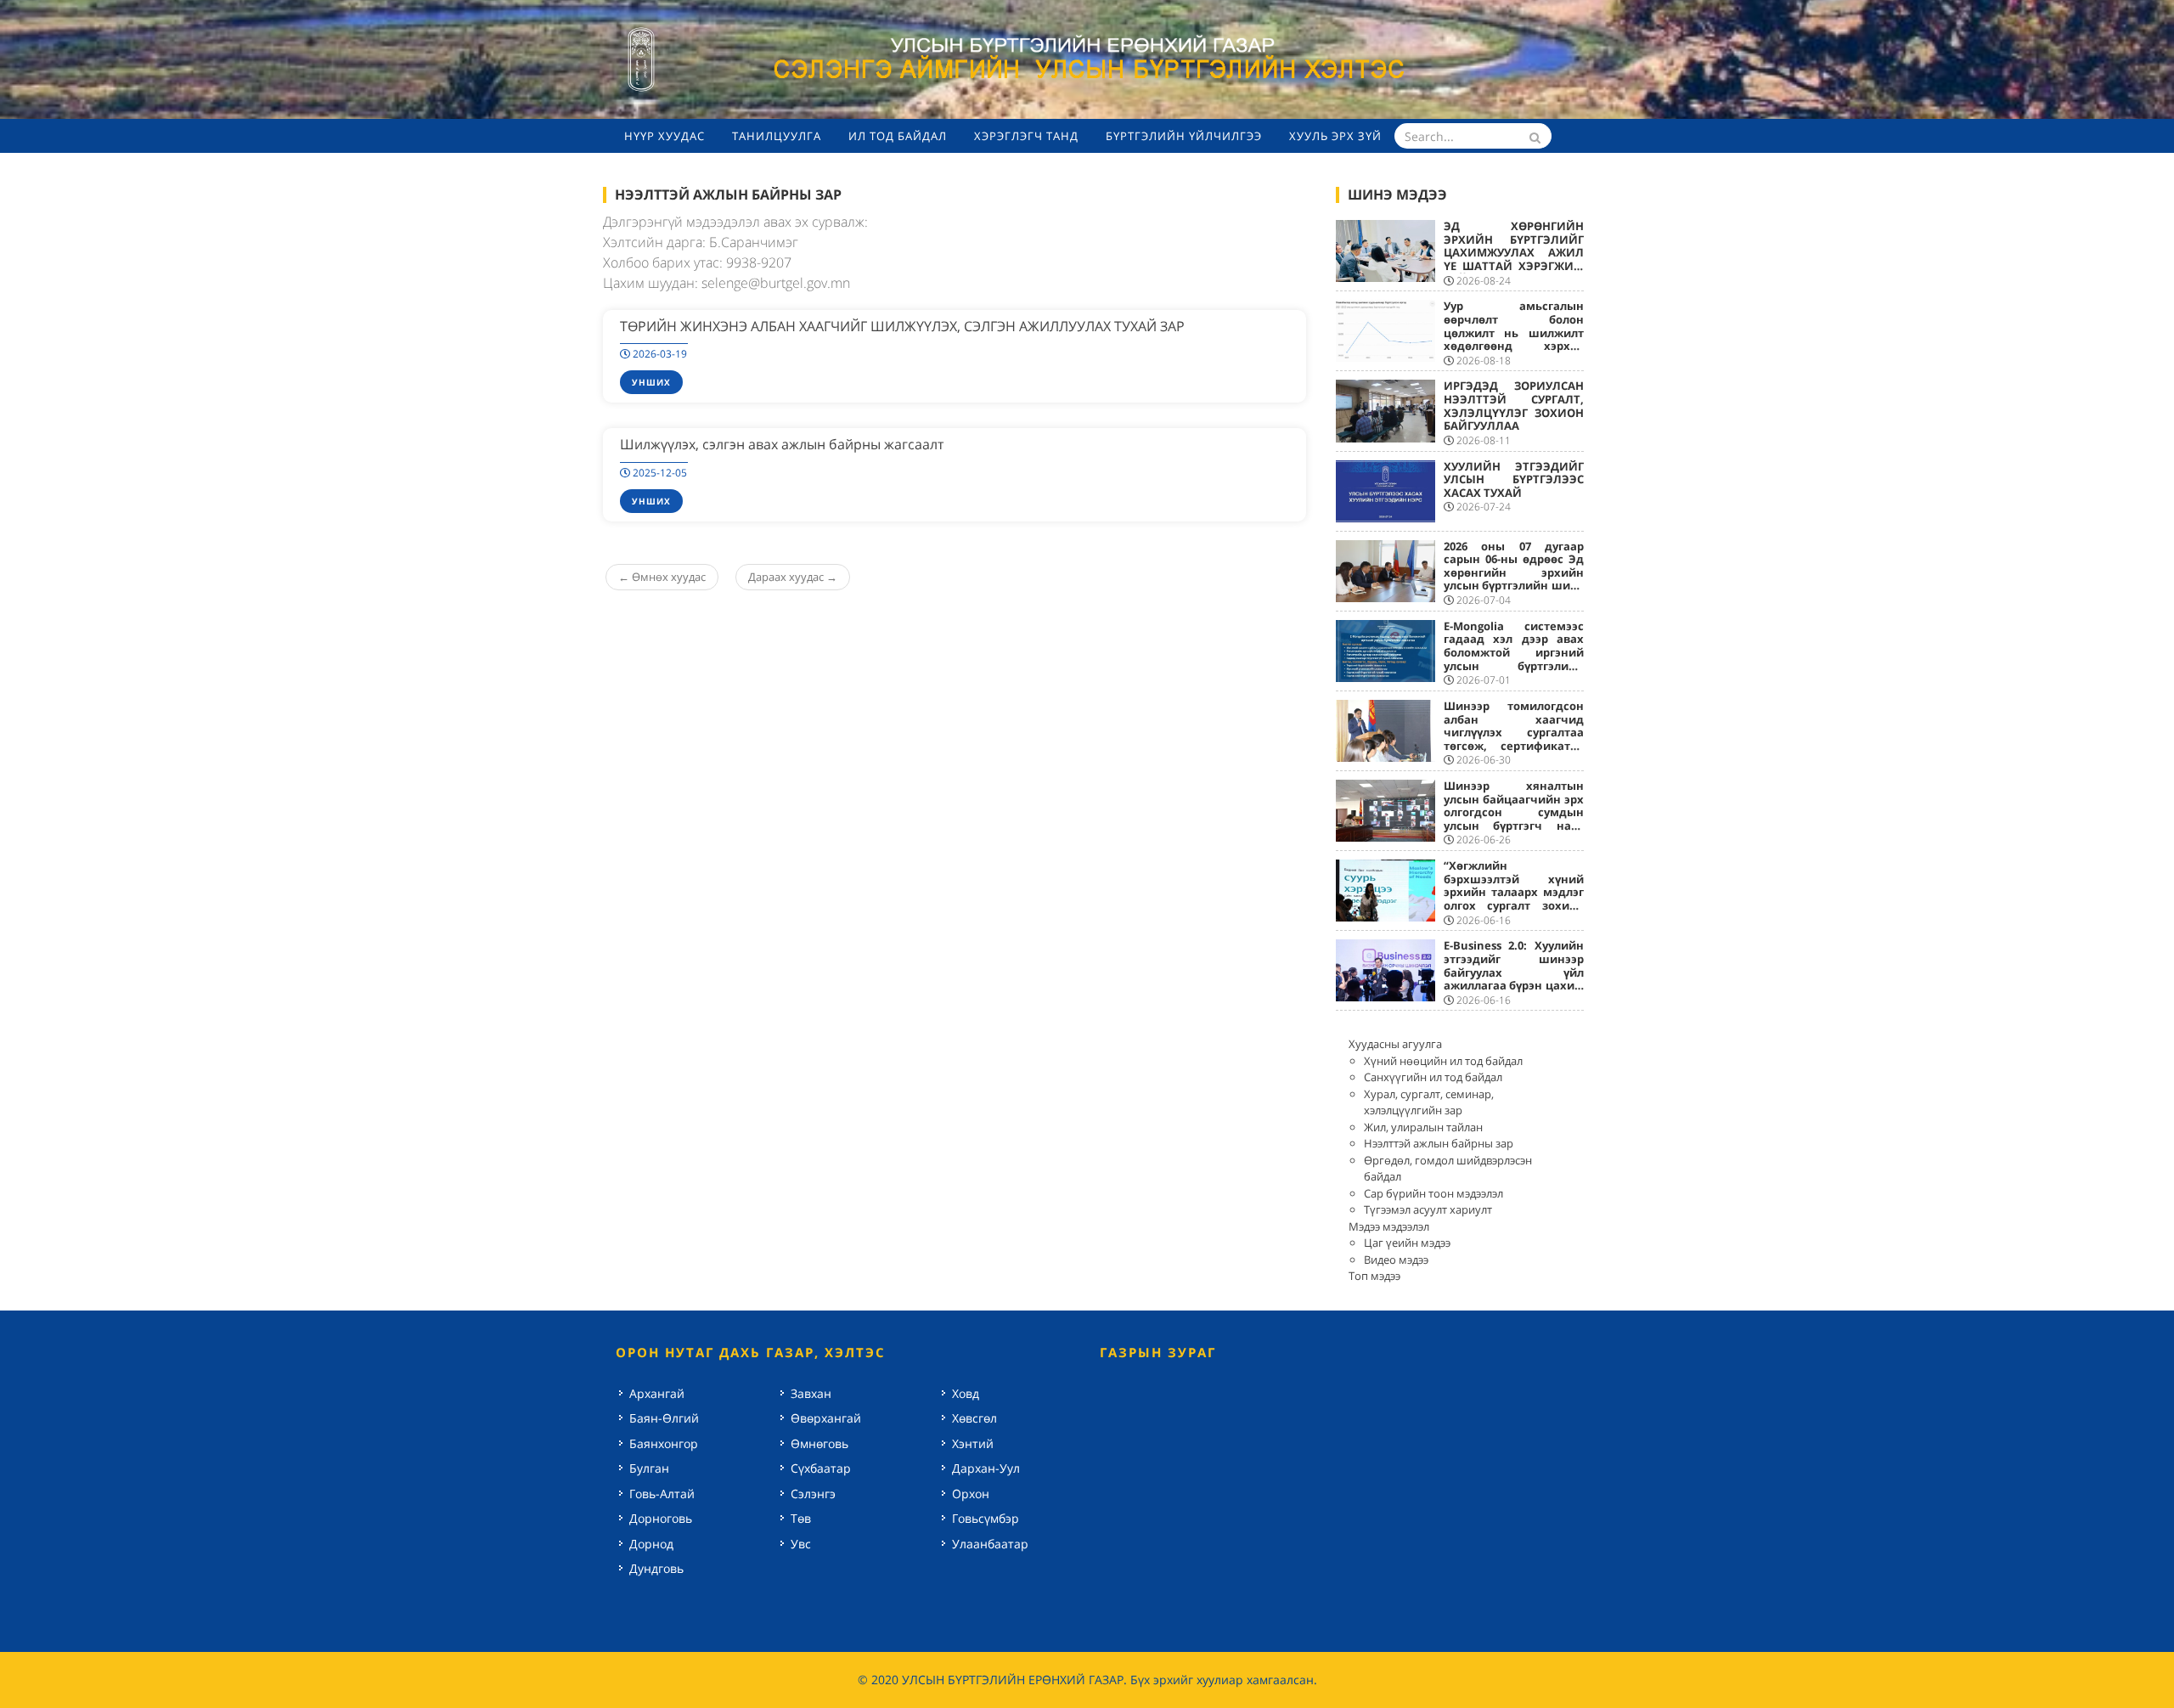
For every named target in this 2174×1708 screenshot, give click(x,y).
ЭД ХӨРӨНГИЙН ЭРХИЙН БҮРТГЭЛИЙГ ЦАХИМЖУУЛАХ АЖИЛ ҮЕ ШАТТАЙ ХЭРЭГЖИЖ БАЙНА (1514, 252)
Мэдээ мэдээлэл (1389, 1226)
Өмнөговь (819, 1443)
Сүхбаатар (821, 1468)
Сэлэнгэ (813, 1494)
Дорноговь (661, 1518)
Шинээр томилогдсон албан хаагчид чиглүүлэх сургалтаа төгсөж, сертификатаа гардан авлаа (1514, 732)
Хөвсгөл (974, 1418)
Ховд (966, 1393)
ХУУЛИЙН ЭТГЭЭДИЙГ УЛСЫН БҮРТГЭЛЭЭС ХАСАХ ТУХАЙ (1514, 479)
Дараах (793, 577)
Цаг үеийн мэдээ (1407, 1243)
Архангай (657, 1393)
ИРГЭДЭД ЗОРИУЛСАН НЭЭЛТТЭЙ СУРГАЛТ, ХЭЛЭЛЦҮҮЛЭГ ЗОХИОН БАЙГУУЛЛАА (1514, 406)
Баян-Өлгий (664, 1418)
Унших (651, 382)
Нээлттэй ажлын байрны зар (1439, 1143)
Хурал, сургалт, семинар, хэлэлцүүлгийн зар (1429, 1102)
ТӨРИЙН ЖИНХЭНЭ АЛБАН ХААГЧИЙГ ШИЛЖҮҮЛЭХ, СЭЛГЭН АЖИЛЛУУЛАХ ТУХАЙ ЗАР (902, 326)
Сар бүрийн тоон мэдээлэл (1433, 1193)
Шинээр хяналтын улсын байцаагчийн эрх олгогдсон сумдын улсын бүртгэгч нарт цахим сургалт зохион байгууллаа (1514, 819)
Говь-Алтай (662, 1494)
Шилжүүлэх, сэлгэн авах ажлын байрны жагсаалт (782, 444)
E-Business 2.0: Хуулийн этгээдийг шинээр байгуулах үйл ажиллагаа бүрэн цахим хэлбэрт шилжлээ (1514, 972)
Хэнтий (973, 1443)
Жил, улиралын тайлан (1423, 1127)
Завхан (811, 1393)
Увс (801, 1544)
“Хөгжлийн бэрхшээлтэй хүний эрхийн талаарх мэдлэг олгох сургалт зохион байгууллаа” (1514, 892)
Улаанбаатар (990, 1544)
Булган (649, 1468)
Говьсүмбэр (986, 1518)
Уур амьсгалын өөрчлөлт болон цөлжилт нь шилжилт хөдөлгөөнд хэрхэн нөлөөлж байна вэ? (1514, 332)
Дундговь (656, 1568)
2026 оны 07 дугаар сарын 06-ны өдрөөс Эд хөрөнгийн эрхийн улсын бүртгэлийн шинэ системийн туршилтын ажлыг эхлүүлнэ (1514, 579)
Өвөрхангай (826, 1418)
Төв (801, 1518)
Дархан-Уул (986, 1468)
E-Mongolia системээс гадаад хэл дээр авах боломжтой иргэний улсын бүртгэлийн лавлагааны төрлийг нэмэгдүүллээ (1514, 659)
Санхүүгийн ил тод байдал (1433, 1077)
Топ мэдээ (1374, 1276)
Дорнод (651, 1544)
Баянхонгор (664, 1443)
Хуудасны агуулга (1395, 1044)
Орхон (971, 1494)
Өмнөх (662, 577)
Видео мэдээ (1396, 1260)
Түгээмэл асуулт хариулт (1428, 1209)
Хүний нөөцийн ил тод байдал (1443, 1061)
